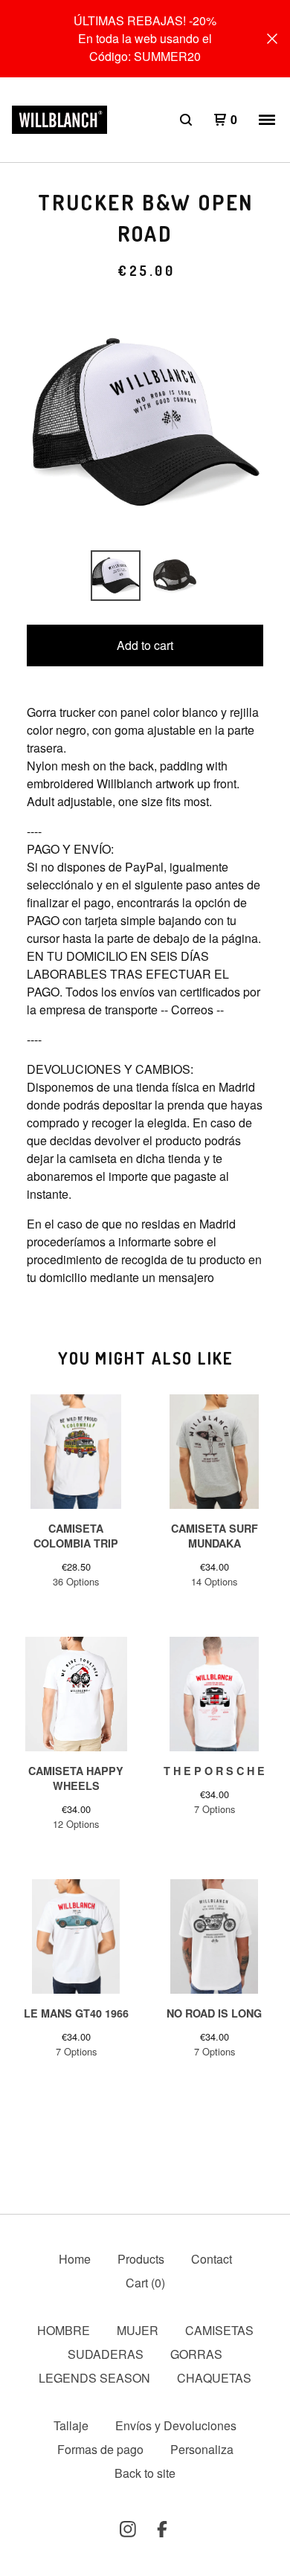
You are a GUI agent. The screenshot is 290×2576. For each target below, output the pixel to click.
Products (141, 2259)
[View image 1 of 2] (116, 576)
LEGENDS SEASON (94, 2378)
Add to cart (145, 645)
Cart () (145, 2283)
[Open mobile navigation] (267, 120)
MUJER (138, 2330)
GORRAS (196, 2354)
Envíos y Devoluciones (176, 2425)
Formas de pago (100, 2449)
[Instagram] (128, 2529)
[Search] (186, 120)
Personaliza (202, 2449)
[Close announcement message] (272, 39)
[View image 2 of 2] (175, 576)
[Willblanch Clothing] (59, 120)
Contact (212, 2259)
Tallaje (71, 2425)
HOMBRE (64, 2330)
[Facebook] (162, 2529)
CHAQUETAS (214, 2378)
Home (75, 2259)
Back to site (145, 2473)
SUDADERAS (106, 2354)
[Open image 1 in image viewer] (145, 423)
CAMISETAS (219, 2330)
